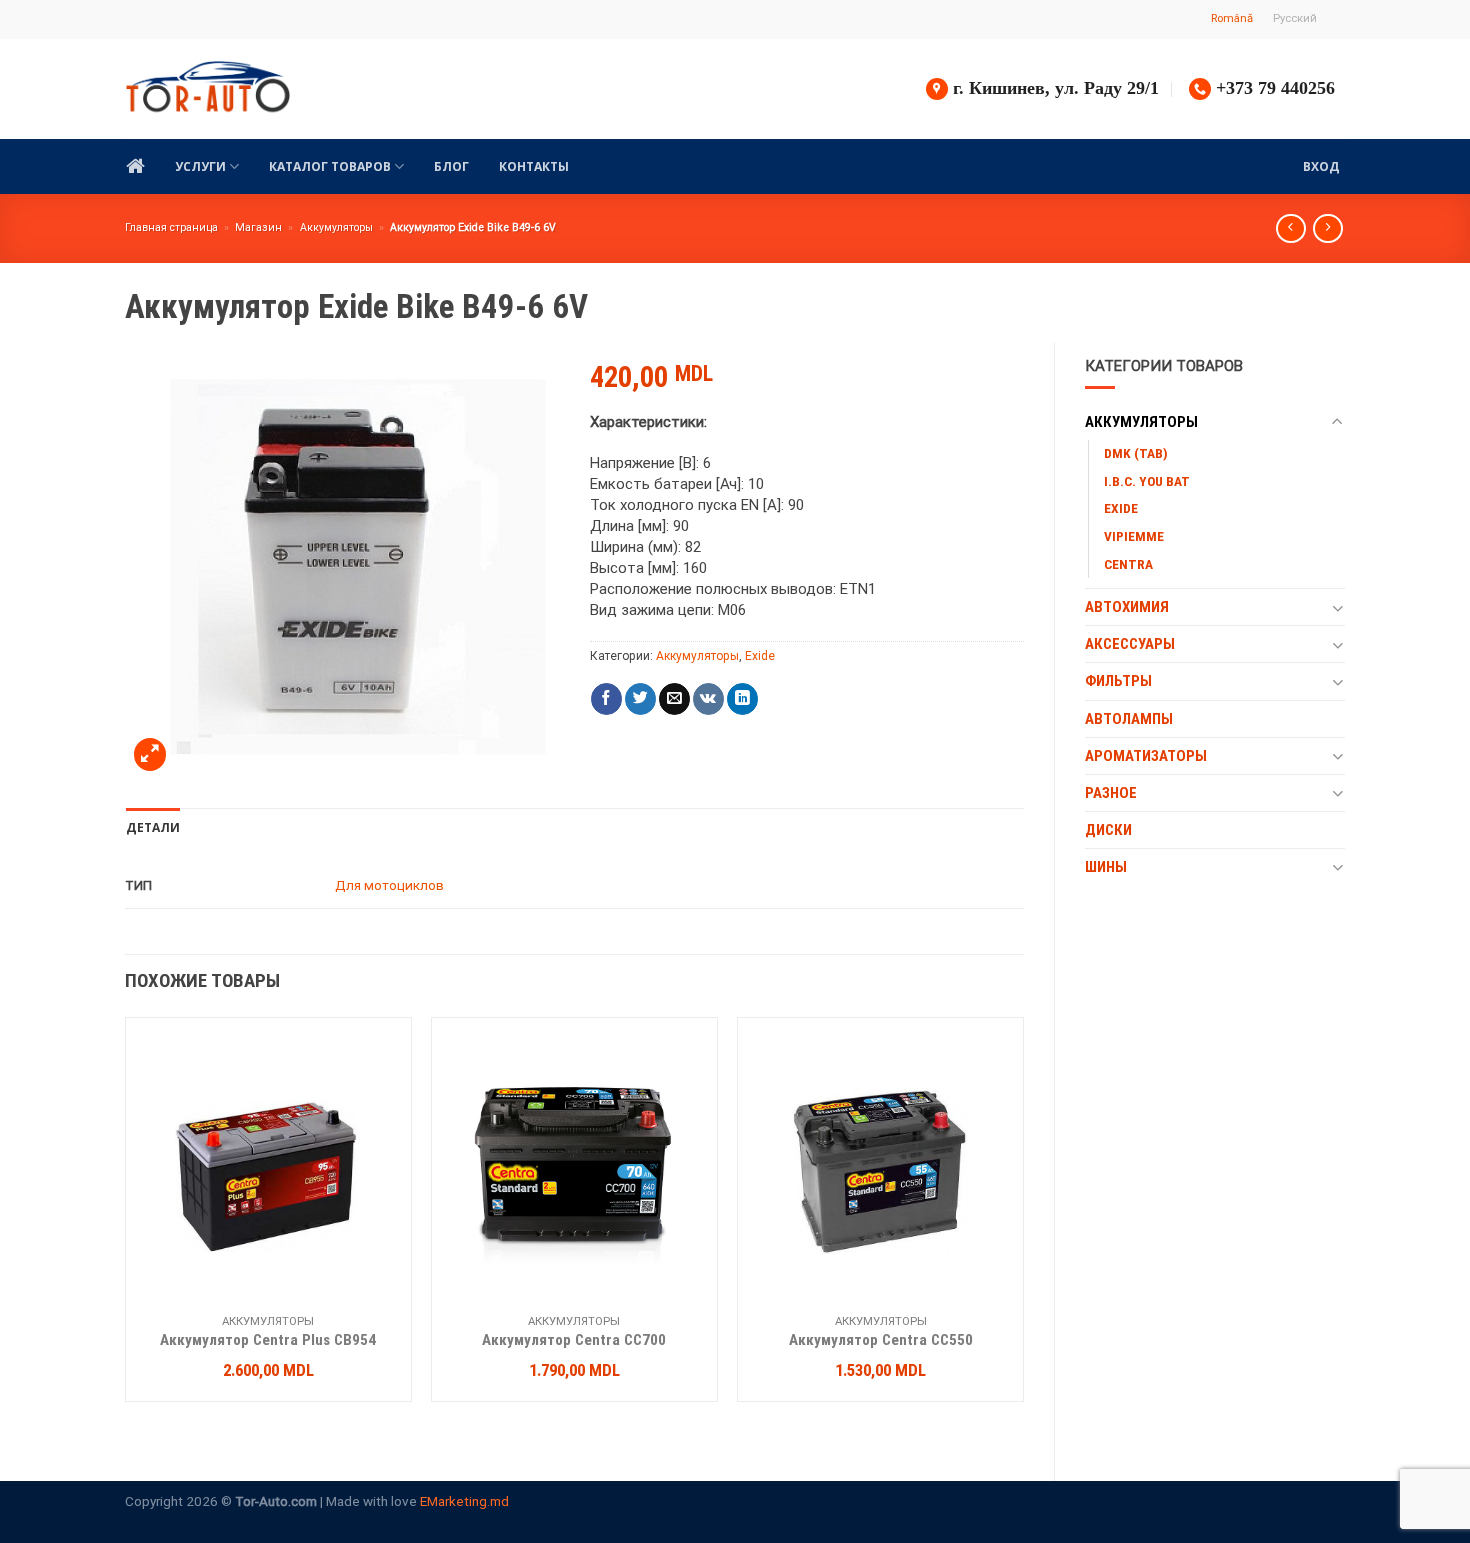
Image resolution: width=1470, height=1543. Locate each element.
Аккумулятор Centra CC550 (881, 1340)
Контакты (534, 166)
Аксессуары (1130, 644)
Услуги (200, 166)
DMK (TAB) (1136, 453)
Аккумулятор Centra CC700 (574, 1340)
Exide (1121, 508)
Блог (451, 166)
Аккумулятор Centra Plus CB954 (268, 1340)
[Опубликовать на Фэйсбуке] (606, 699)
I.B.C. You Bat (1147, 481)
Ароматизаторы (1146, 756)
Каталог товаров (330, 166)
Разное (1111, 793)
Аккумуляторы (336, 227)
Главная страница (171, 227)
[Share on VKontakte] (708, 699)
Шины (1106, 867)
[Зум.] (150, 754)
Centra (1128, 564)
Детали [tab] (153, 827)
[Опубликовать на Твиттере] (640, 699)
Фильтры (1118, 681)
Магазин (258, 227)
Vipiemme (1134, 536)
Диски (1108, 830)
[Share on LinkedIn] (742, 699)
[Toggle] (1337, 422)
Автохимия (1127, 607)
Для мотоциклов (389, 885)
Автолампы (1129, 719)
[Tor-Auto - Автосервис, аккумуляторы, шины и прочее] (208, 89)
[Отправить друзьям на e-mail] (674, 699)
